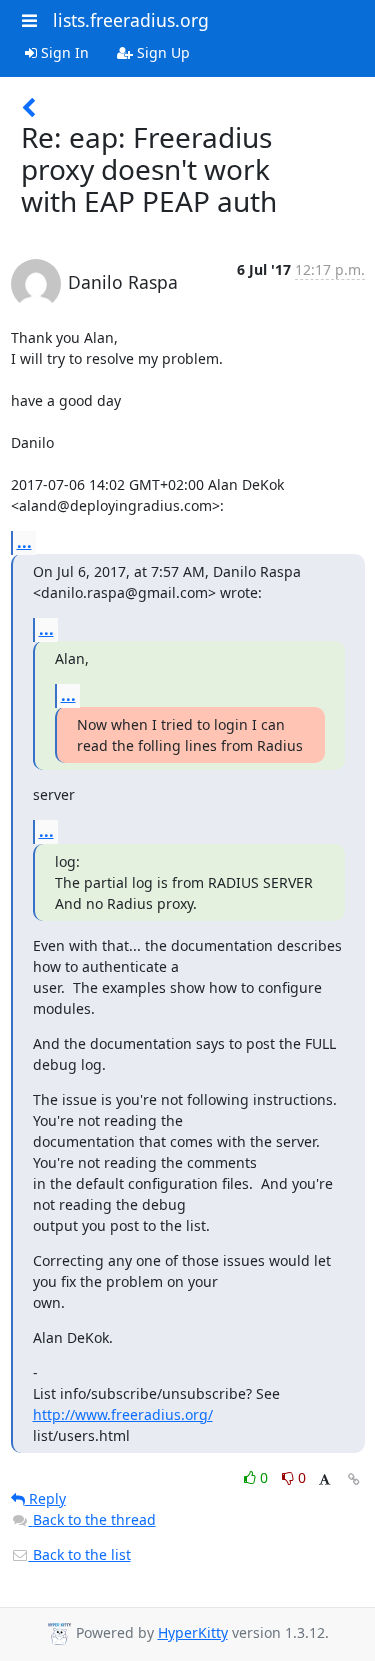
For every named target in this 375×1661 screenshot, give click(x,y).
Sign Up (161, 52)
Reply (45, 1498)
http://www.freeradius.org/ (123, 1414)
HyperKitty (193, 1632)
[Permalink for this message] (354, 1479)
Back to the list (80, 1554)
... (24, 542)
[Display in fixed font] (324, 1480)
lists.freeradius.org (131, 20)
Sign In (63, 52)
